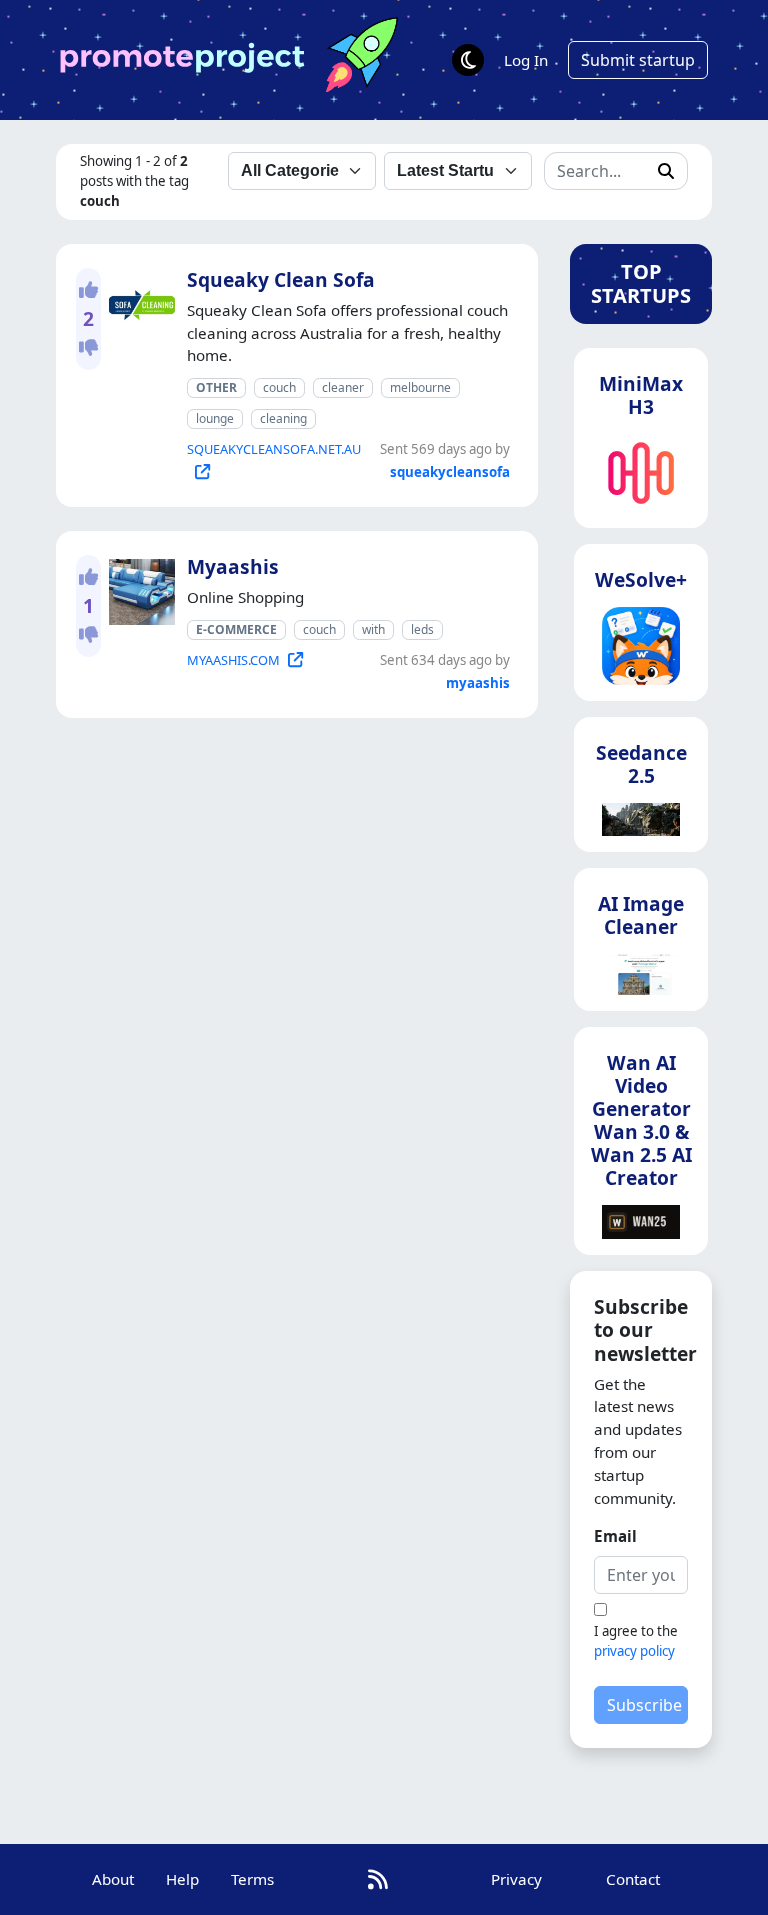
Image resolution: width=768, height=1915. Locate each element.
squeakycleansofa (450, 472)
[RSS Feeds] (378, 1879)
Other (216, 387)
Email (615, 1536)
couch (279, 387)
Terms (252, 1879)
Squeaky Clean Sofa (281, 279)
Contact (633, 1879)
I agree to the (636, 1641)
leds (422, 629)
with (373, 629)
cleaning (283, 418)
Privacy (516, 1879)
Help (182, 1879)
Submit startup (638, 60)
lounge (215, 418)
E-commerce (236, 629)
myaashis (478, 683)
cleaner (343, 387)
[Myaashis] (138, 588)
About (113, 1879)
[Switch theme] (468, 60)
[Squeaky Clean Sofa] (138, 301)
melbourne (420, 387)
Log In (526, 60)
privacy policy (634, 1651)
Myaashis (233, 566)
